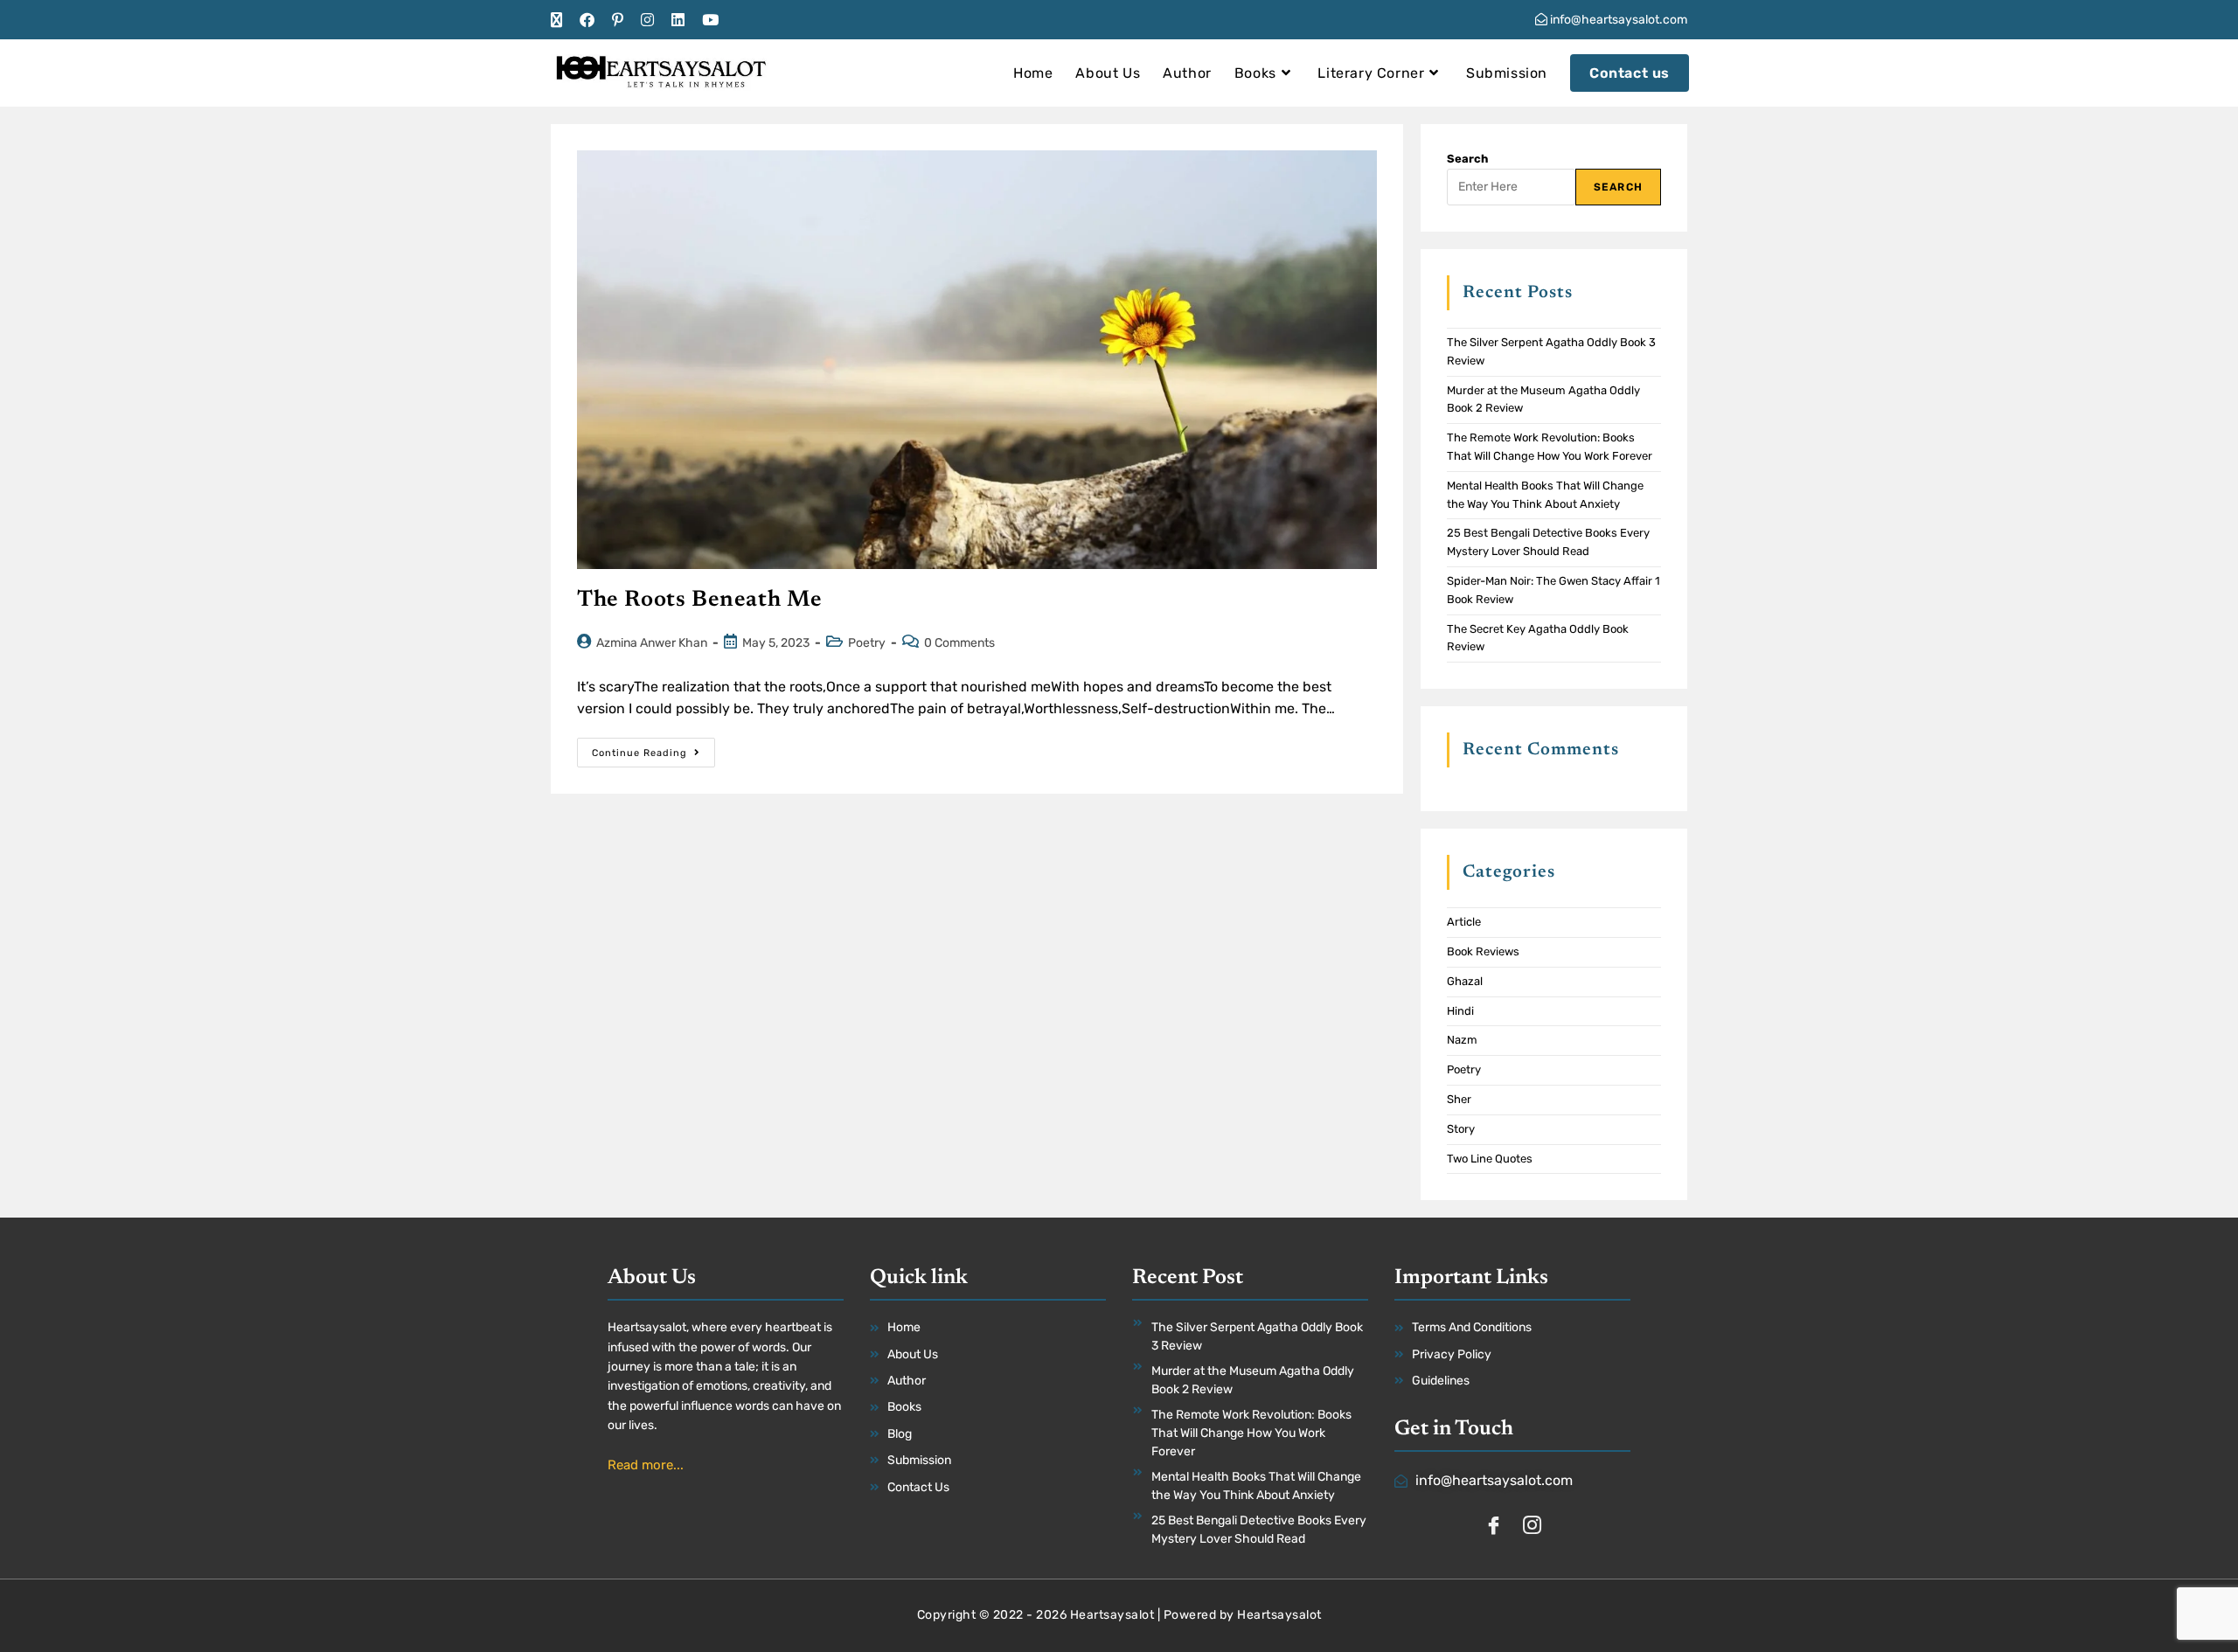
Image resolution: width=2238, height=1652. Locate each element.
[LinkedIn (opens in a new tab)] (678, 20)
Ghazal (1465, 981)
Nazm (1462, 1040)
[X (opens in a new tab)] (561, 20)
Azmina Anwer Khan (652, 643)
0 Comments (959, 643)
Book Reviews (1483, 951)
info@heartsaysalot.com (1617, 20)
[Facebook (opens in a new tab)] (587, 20)
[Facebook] (1493, 1527)
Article (1464, 922)
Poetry (867, 643)
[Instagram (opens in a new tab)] (647, 20)
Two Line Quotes (1490, 1159)
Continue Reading (653, 748)
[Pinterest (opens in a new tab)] (618, 20)
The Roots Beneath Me (700, 600)
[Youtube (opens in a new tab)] (710, 20)
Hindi (1460, 1011)
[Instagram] (1532, 1527)
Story (1461, 1129)
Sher (1459, 1099)
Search (1467, 159)
